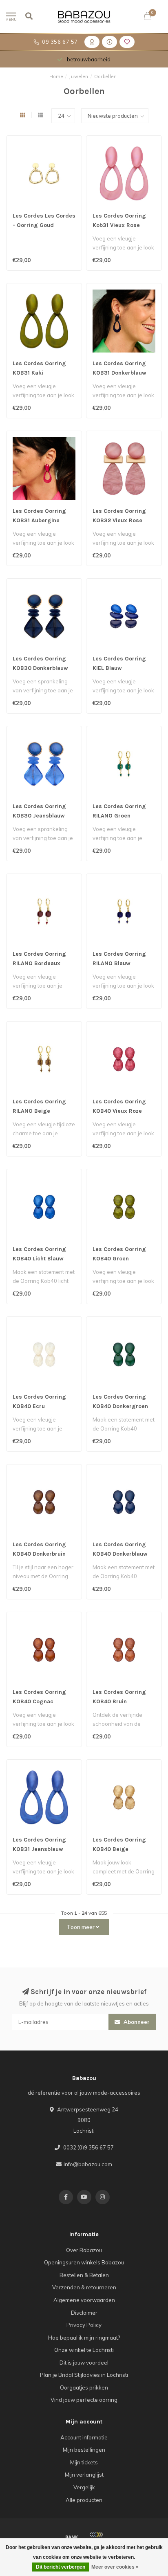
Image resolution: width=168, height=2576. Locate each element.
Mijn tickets (84, 2462)
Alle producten (84, 2500)
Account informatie (84, 2437)
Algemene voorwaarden (84, 2300)
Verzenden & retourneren (84, 2287)
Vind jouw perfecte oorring (84, 2400)
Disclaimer (84, 2313)
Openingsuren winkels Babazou (84, 2262)
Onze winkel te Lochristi (84, 2350)
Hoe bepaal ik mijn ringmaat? (84, 2338)
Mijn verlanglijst (84, 2475)
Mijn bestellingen (84, 2450)
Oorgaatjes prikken (84, 2387)
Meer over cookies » (115, 2567)
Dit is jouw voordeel (84, 2363)
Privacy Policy (84, 2325)
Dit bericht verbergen (61, 2567)
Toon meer (81, 1927)
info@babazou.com (88, 2164)
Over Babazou (84, 2250)
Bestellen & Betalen (84, 2275)
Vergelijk (84, 2487)
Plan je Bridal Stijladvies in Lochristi (84, 2375)
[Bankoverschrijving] (72, 2537)
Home (56, 76)
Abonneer (136, 2022)
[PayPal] (96, 2537)
